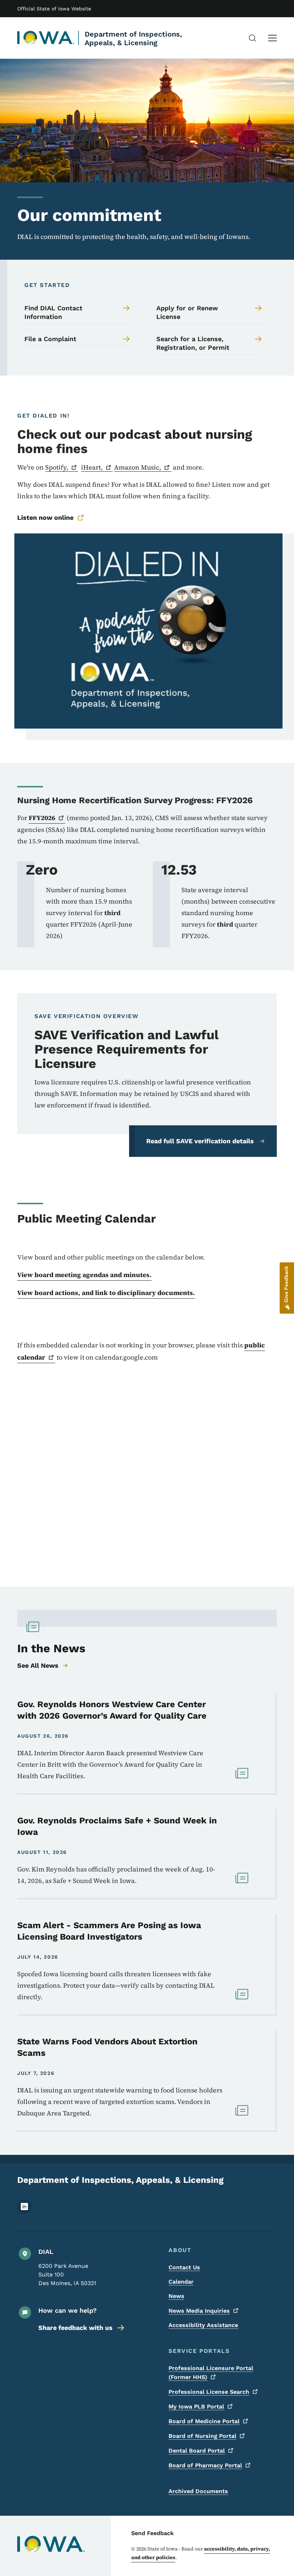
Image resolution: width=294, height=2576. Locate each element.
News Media (199, 2311)
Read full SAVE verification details (200, 1141)
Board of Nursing (202, 2436)
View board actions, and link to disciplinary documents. (106, 1293)
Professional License (209, 2392)
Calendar (181, 2282)
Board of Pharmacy (205, 2465)
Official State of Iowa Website (54, 9)
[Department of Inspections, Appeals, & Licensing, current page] (46, 38)
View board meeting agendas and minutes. (84, 1275)
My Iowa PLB (196, 2407)
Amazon (137, 467)
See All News (38, 1665)
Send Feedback (153, 2533)
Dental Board (197, 2451)
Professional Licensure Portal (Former (211, 2373)
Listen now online (45, 517)
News (176, 2296)
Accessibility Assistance (203, 2325)
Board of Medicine (204, 2421)
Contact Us (184, 2267)
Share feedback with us (75, 2328)
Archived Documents (198, 2491)
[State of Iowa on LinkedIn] (24, 2212)
